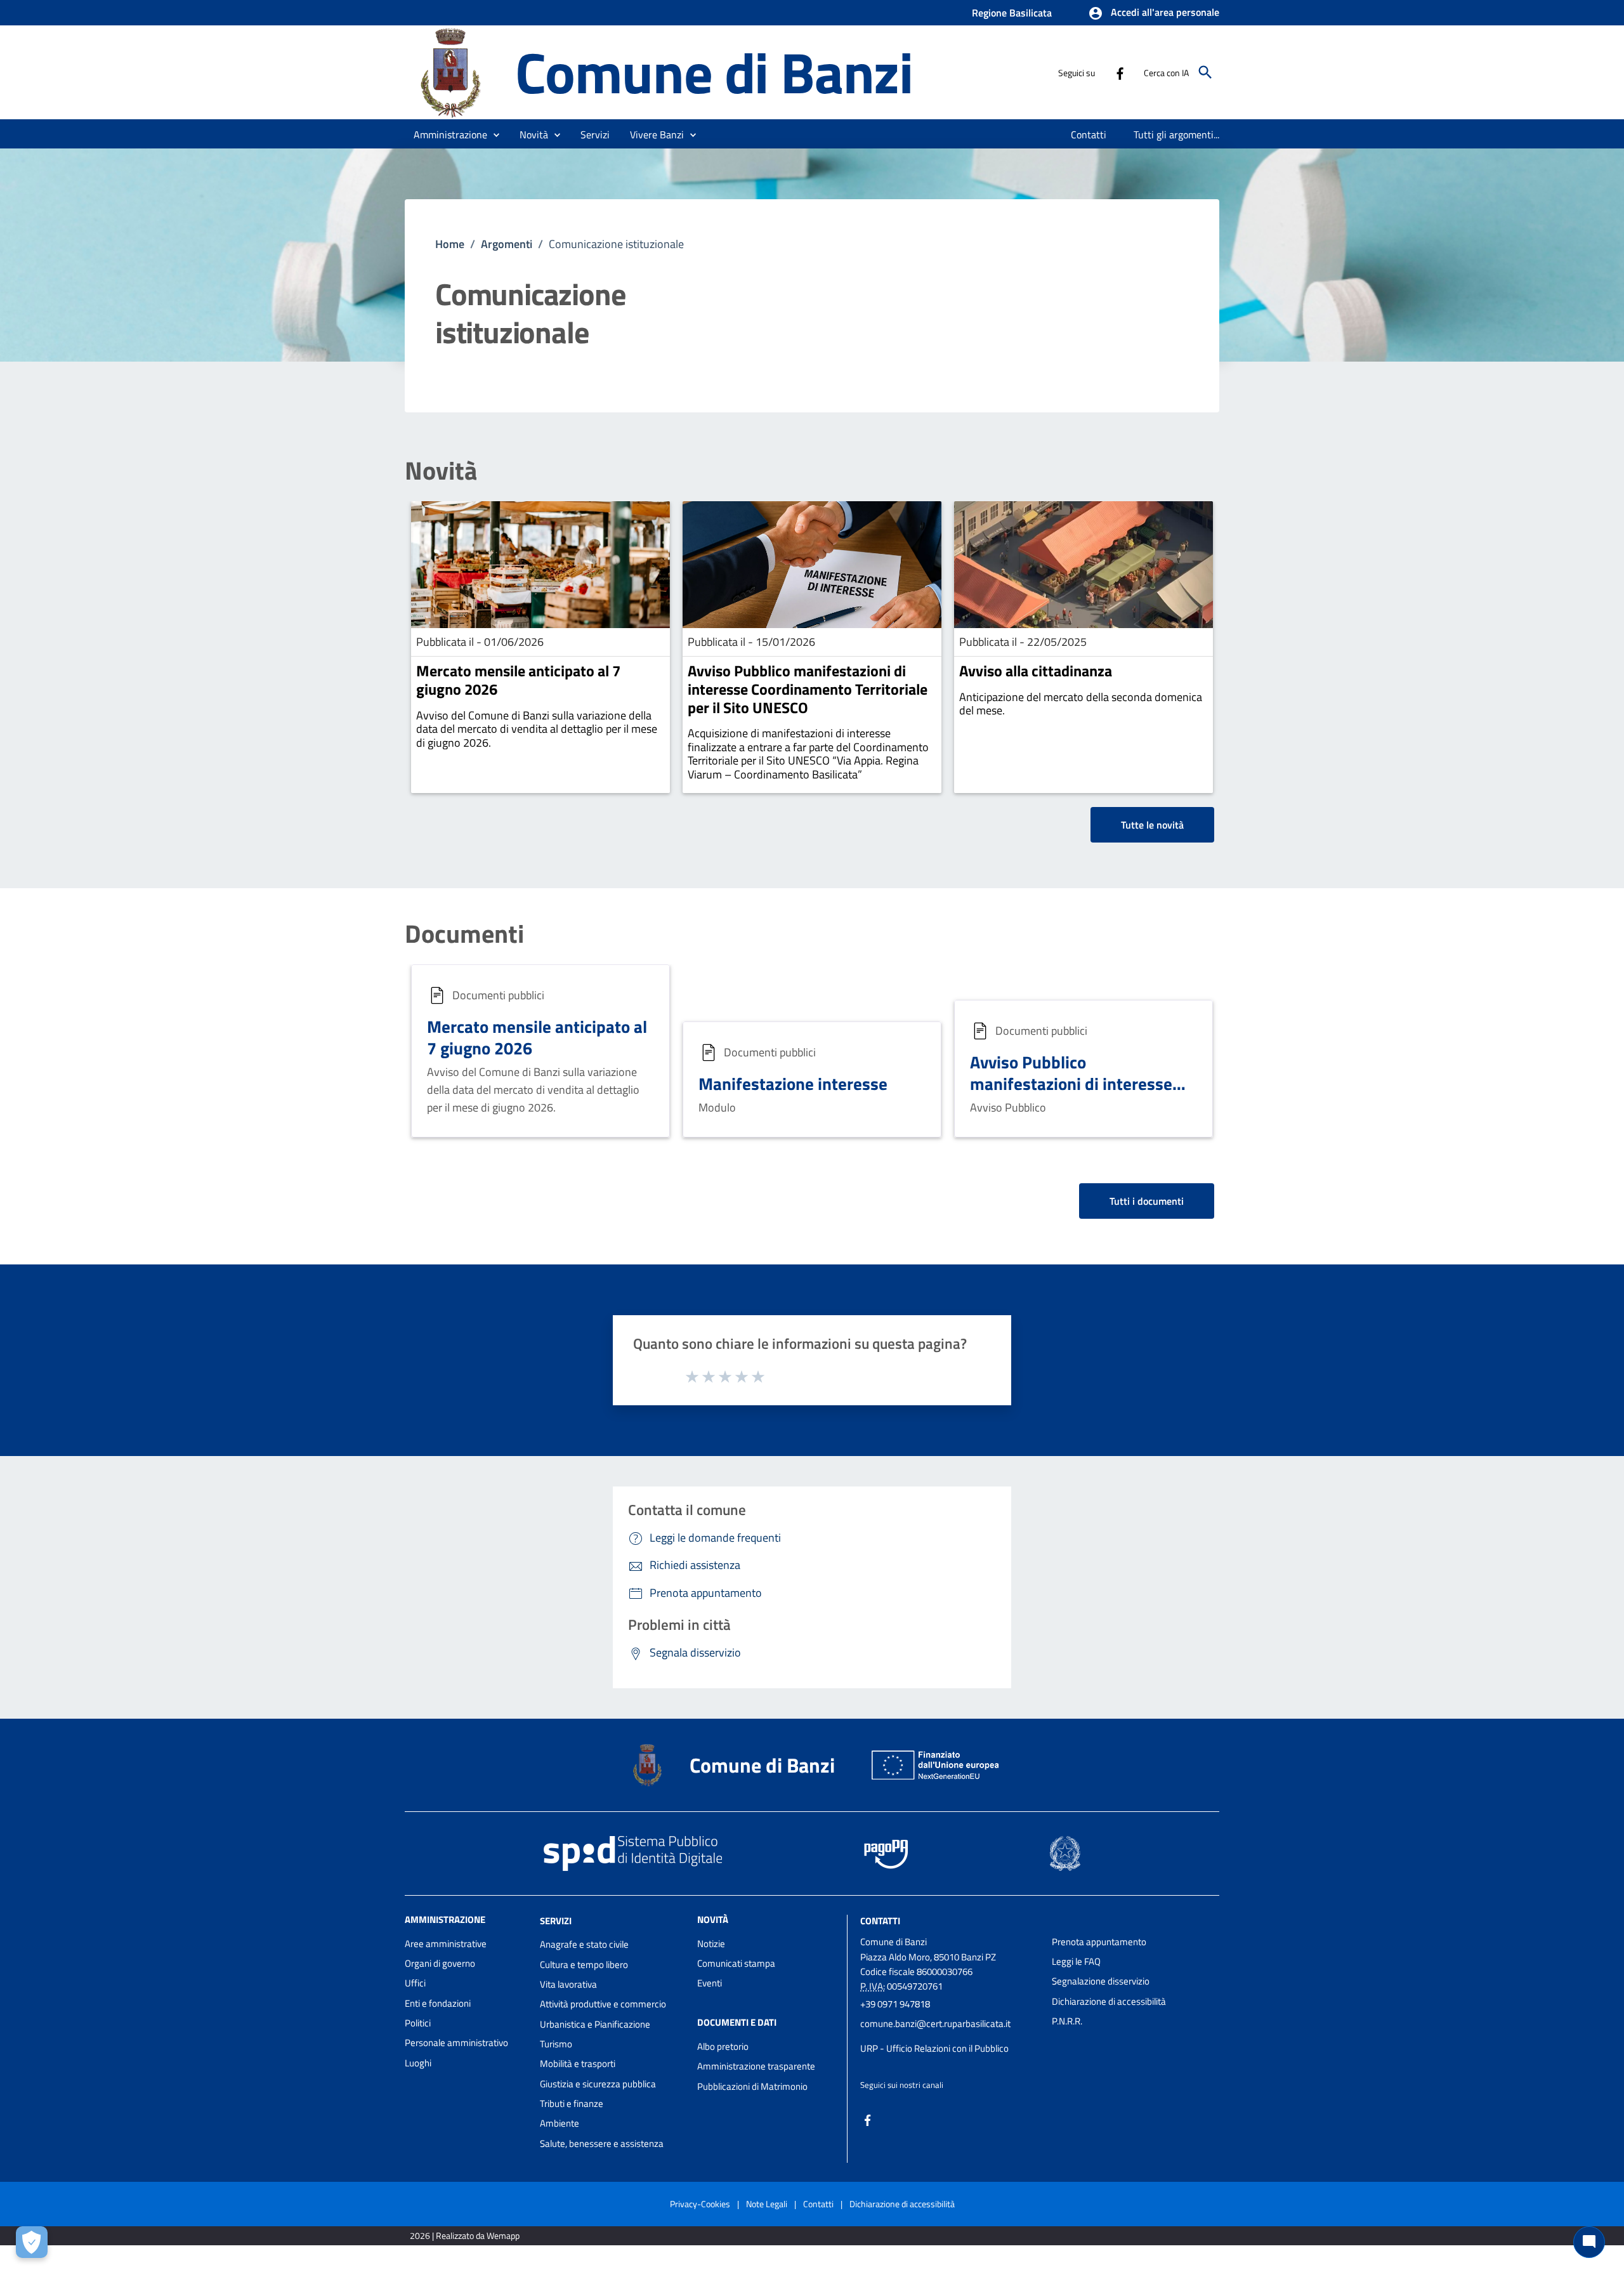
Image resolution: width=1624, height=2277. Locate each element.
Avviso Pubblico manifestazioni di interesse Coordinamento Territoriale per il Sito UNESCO (808, 689)
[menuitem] (1089, 135)
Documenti (464, 934)
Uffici (415, 1983)
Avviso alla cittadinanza (1036, 671)
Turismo (556, 2044)
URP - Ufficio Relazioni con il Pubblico (934, 2048)
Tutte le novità (1152, 825)
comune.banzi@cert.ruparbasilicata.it (935, 2024)
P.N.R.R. (1067, 2021)
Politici (418, 2023)
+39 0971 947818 (895, 2004)
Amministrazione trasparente (756, 2066)
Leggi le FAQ (1076, 1961)
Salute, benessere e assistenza (602, 2143)
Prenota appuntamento (1099, 1942)
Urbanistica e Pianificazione (595, 2024)
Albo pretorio (723, 2046)
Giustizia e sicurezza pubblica (598, 2084)
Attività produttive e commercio (603, 2004)
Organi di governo (440, 1963)
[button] (1154, 13)
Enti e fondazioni (438, 2003)
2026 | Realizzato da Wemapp (465, 2235)
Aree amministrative (446, 1944)
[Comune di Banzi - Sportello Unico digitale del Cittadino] (454, 71)
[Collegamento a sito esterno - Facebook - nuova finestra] (1120, 72)
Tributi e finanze (572, 2103)
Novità (441, 471)
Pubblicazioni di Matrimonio (752, 2086)
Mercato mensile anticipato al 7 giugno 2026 (518, 680)
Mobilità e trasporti (578, 2064)
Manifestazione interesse (793, 1083)
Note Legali (767, 2204)
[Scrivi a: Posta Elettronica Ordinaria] (950, 2036)
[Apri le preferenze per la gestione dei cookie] (32, 2242)
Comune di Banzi (714, 72)
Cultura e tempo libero (584, 1965)
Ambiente (560, 2123)
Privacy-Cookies (700, 2204)
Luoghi (418, 2063)
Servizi (556, 1920)
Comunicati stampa (736, 1963)
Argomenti (507, 244)
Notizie (711, 1944)
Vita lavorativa (568, 1984)
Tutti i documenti (1147, 1201)
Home (450, 244)
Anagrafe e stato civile (584, 1944)
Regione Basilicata (1012, 13)
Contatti (880, 1920)
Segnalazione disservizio (1101, 1981)
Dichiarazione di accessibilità (1109, 2001)
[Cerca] (1205, 72)
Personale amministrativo (456, 2043)
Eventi (710, 1983)
